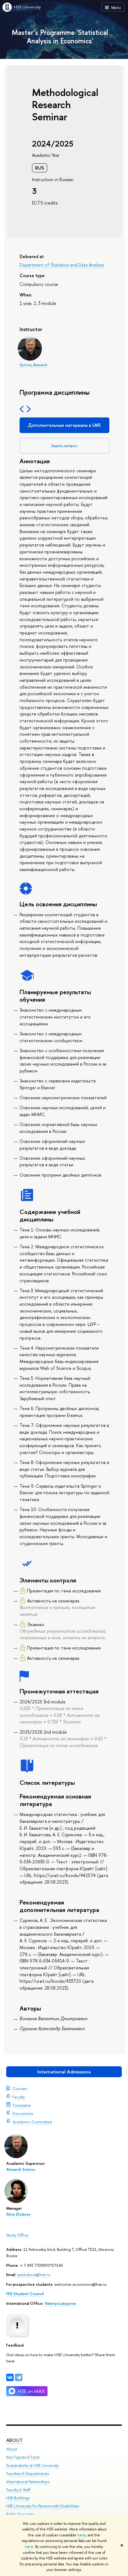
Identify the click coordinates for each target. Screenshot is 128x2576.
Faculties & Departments (27, 2474)
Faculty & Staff (18, 2490)
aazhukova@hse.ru (34, 2275)
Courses (20, 2088)
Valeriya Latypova (60, 2303)
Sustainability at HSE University (32, 2465)
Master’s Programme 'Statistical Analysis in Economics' (60, 36)
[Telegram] (19, 2377)
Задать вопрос (64, 446)
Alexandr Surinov (21, 2169)
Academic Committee (32, 2122)
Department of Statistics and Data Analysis (62, 265)
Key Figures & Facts (23, 2457)
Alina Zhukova (18, 2214)
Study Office (17, 2235)
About (14, 2440)
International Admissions (64, 2072)
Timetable (22, 2105)
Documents (23, 2113)
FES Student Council (25, 2294)
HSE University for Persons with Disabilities (43, 2506)
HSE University (27, 7)
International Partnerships (28, 2482)
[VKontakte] (10, 2377)
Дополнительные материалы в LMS (64, 425)
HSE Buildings (18, 2498)
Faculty (19, 2097)
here (82, 2535)
